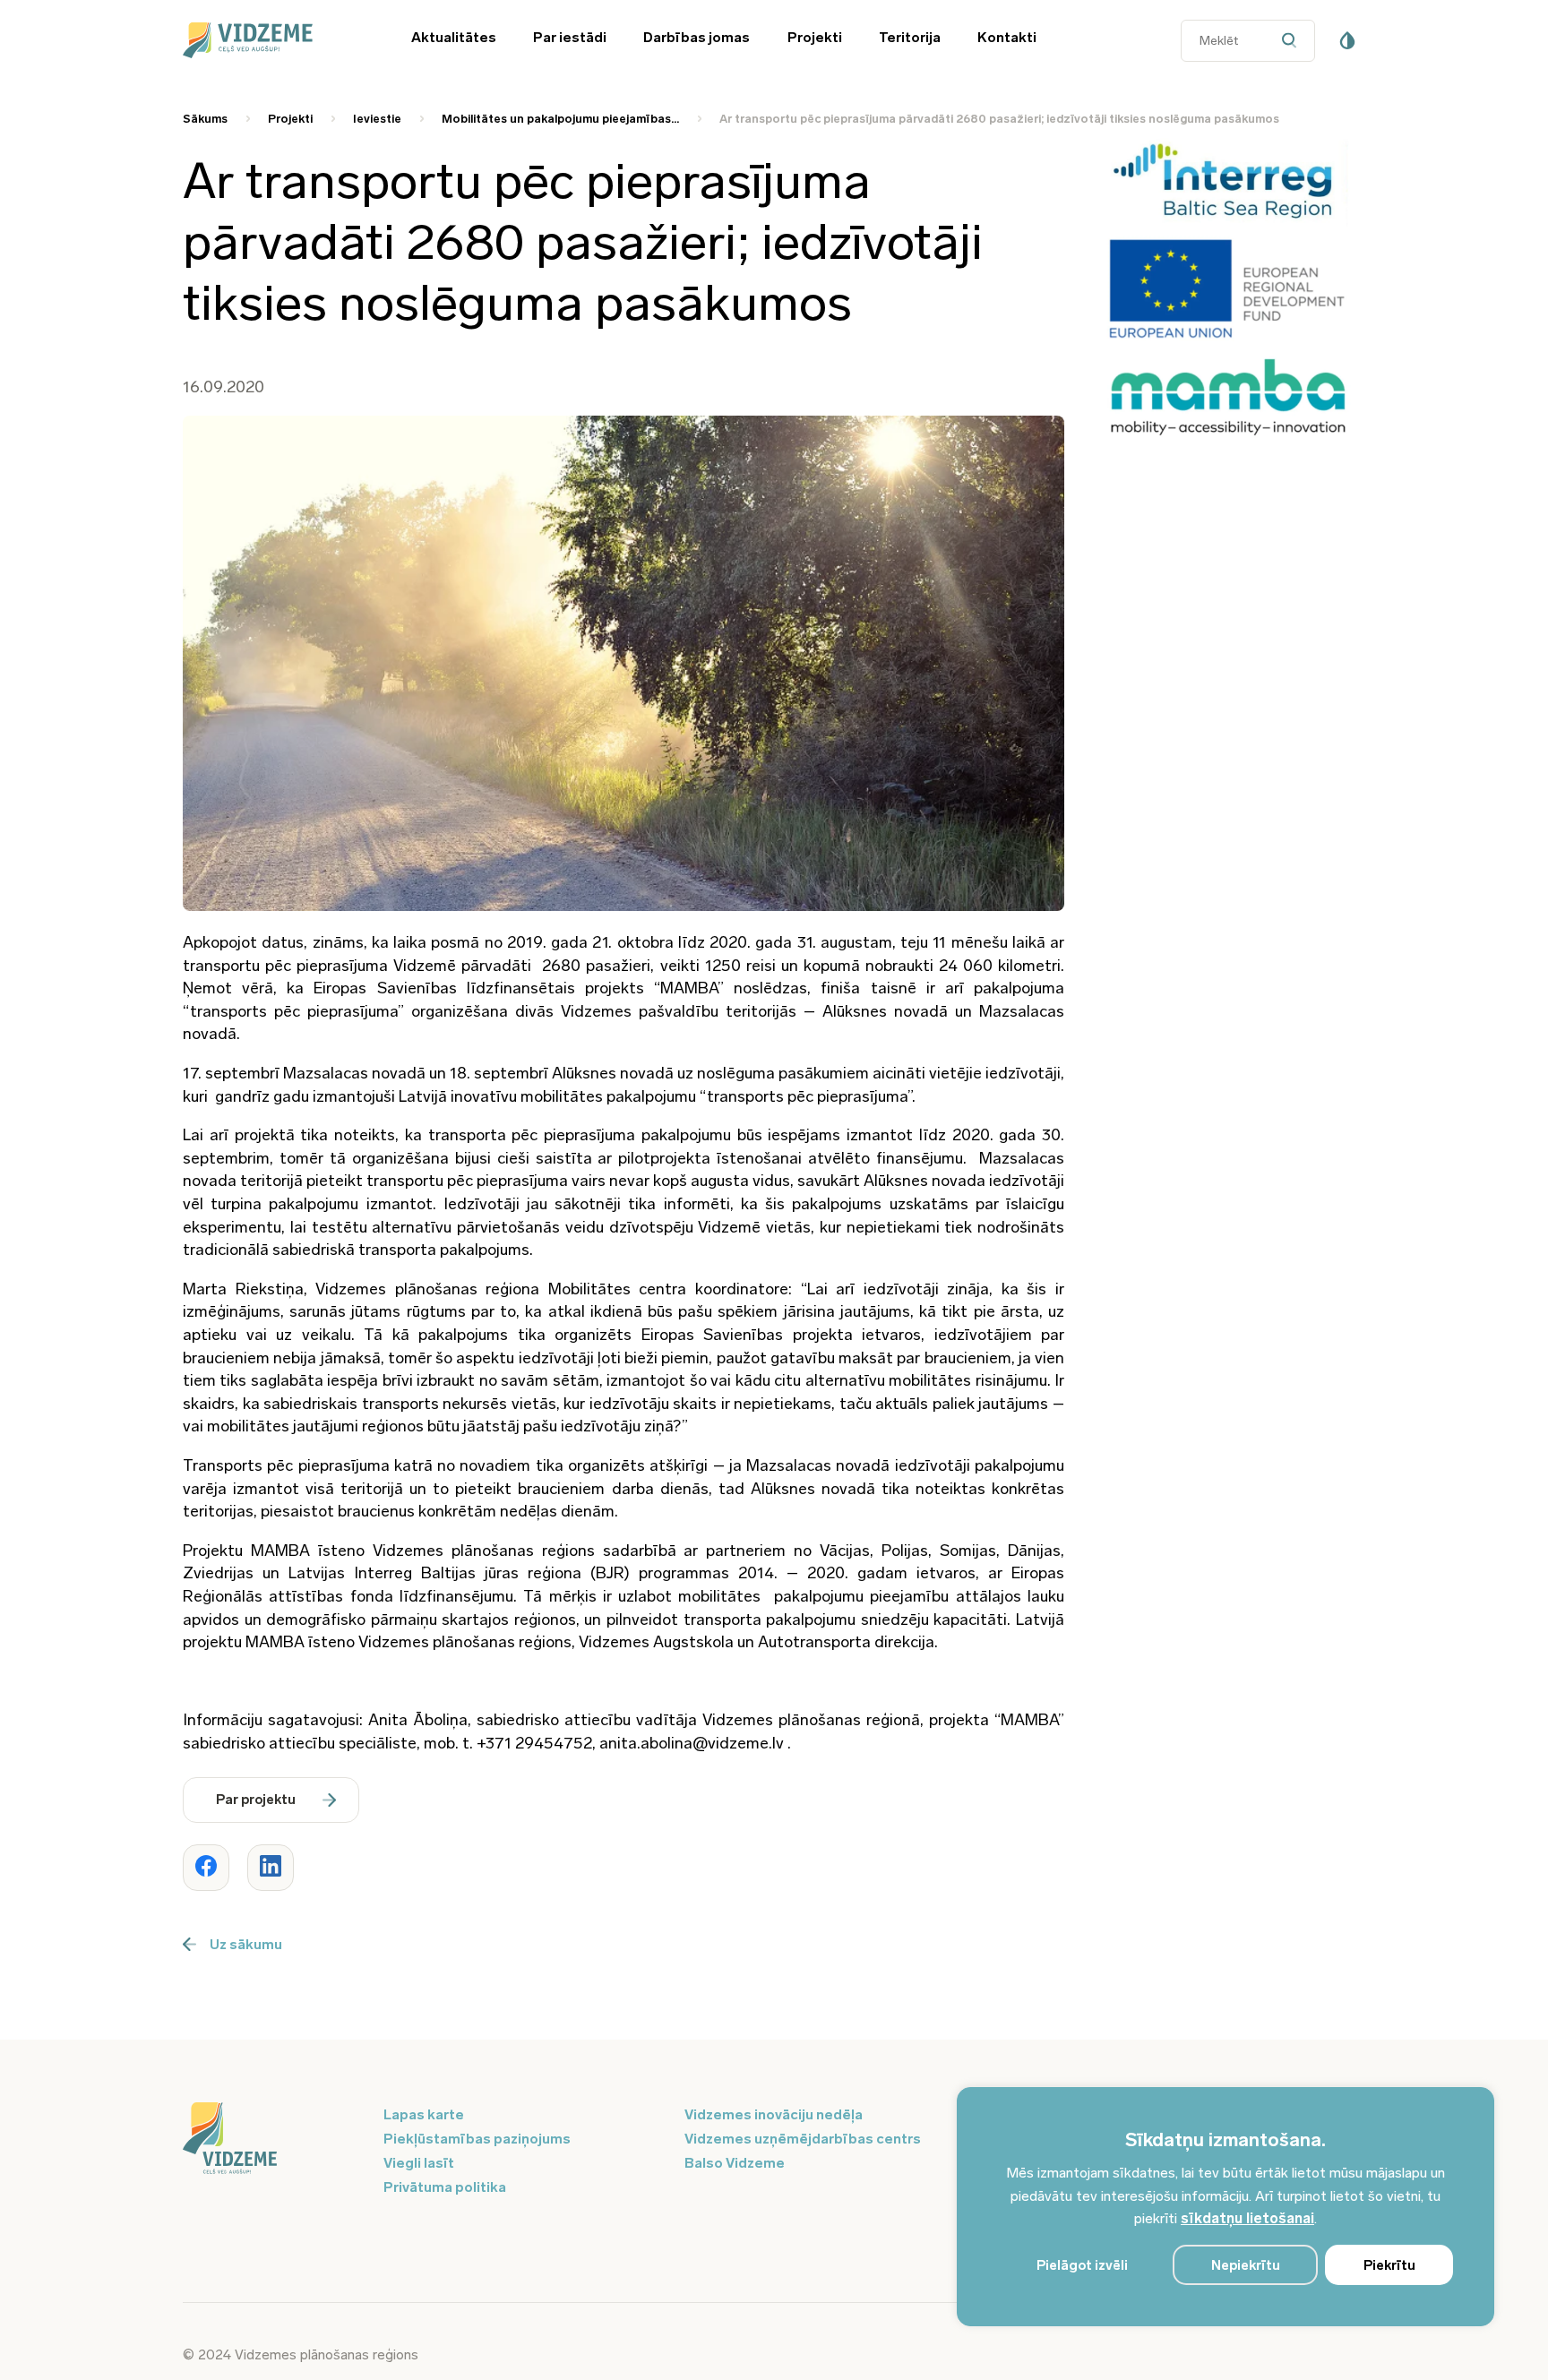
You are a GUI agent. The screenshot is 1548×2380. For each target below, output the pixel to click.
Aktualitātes (454, 37)
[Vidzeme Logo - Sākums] (272, 40)
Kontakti (1007, 37)
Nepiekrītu (1246, 2265)
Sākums (205, 119)
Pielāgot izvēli (1082, 2265)
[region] (1225, 2207)
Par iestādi (570, 37)
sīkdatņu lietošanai (1247, 2218)
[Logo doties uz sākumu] (272, 2140)
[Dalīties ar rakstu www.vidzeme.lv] (206, 1868)
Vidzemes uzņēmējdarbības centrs (803, 2139)
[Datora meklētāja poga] (1293, 41)
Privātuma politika (445, 2187)
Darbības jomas (697, 37)
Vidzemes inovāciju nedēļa (774, 2114)
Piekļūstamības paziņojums (477, 2139)
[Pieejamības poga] (1347, 40)
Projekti (815, 37)
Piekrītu (1389, 2265)
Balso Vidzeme (735, 2163)
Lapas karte (424, 2114)
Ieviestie (377, 119)
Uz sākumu (246, 1944)
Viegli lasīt (419, 2163)
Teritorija (910, 37)
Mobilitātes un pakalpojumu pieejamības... (560, 119)
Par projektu (256, 1800)
